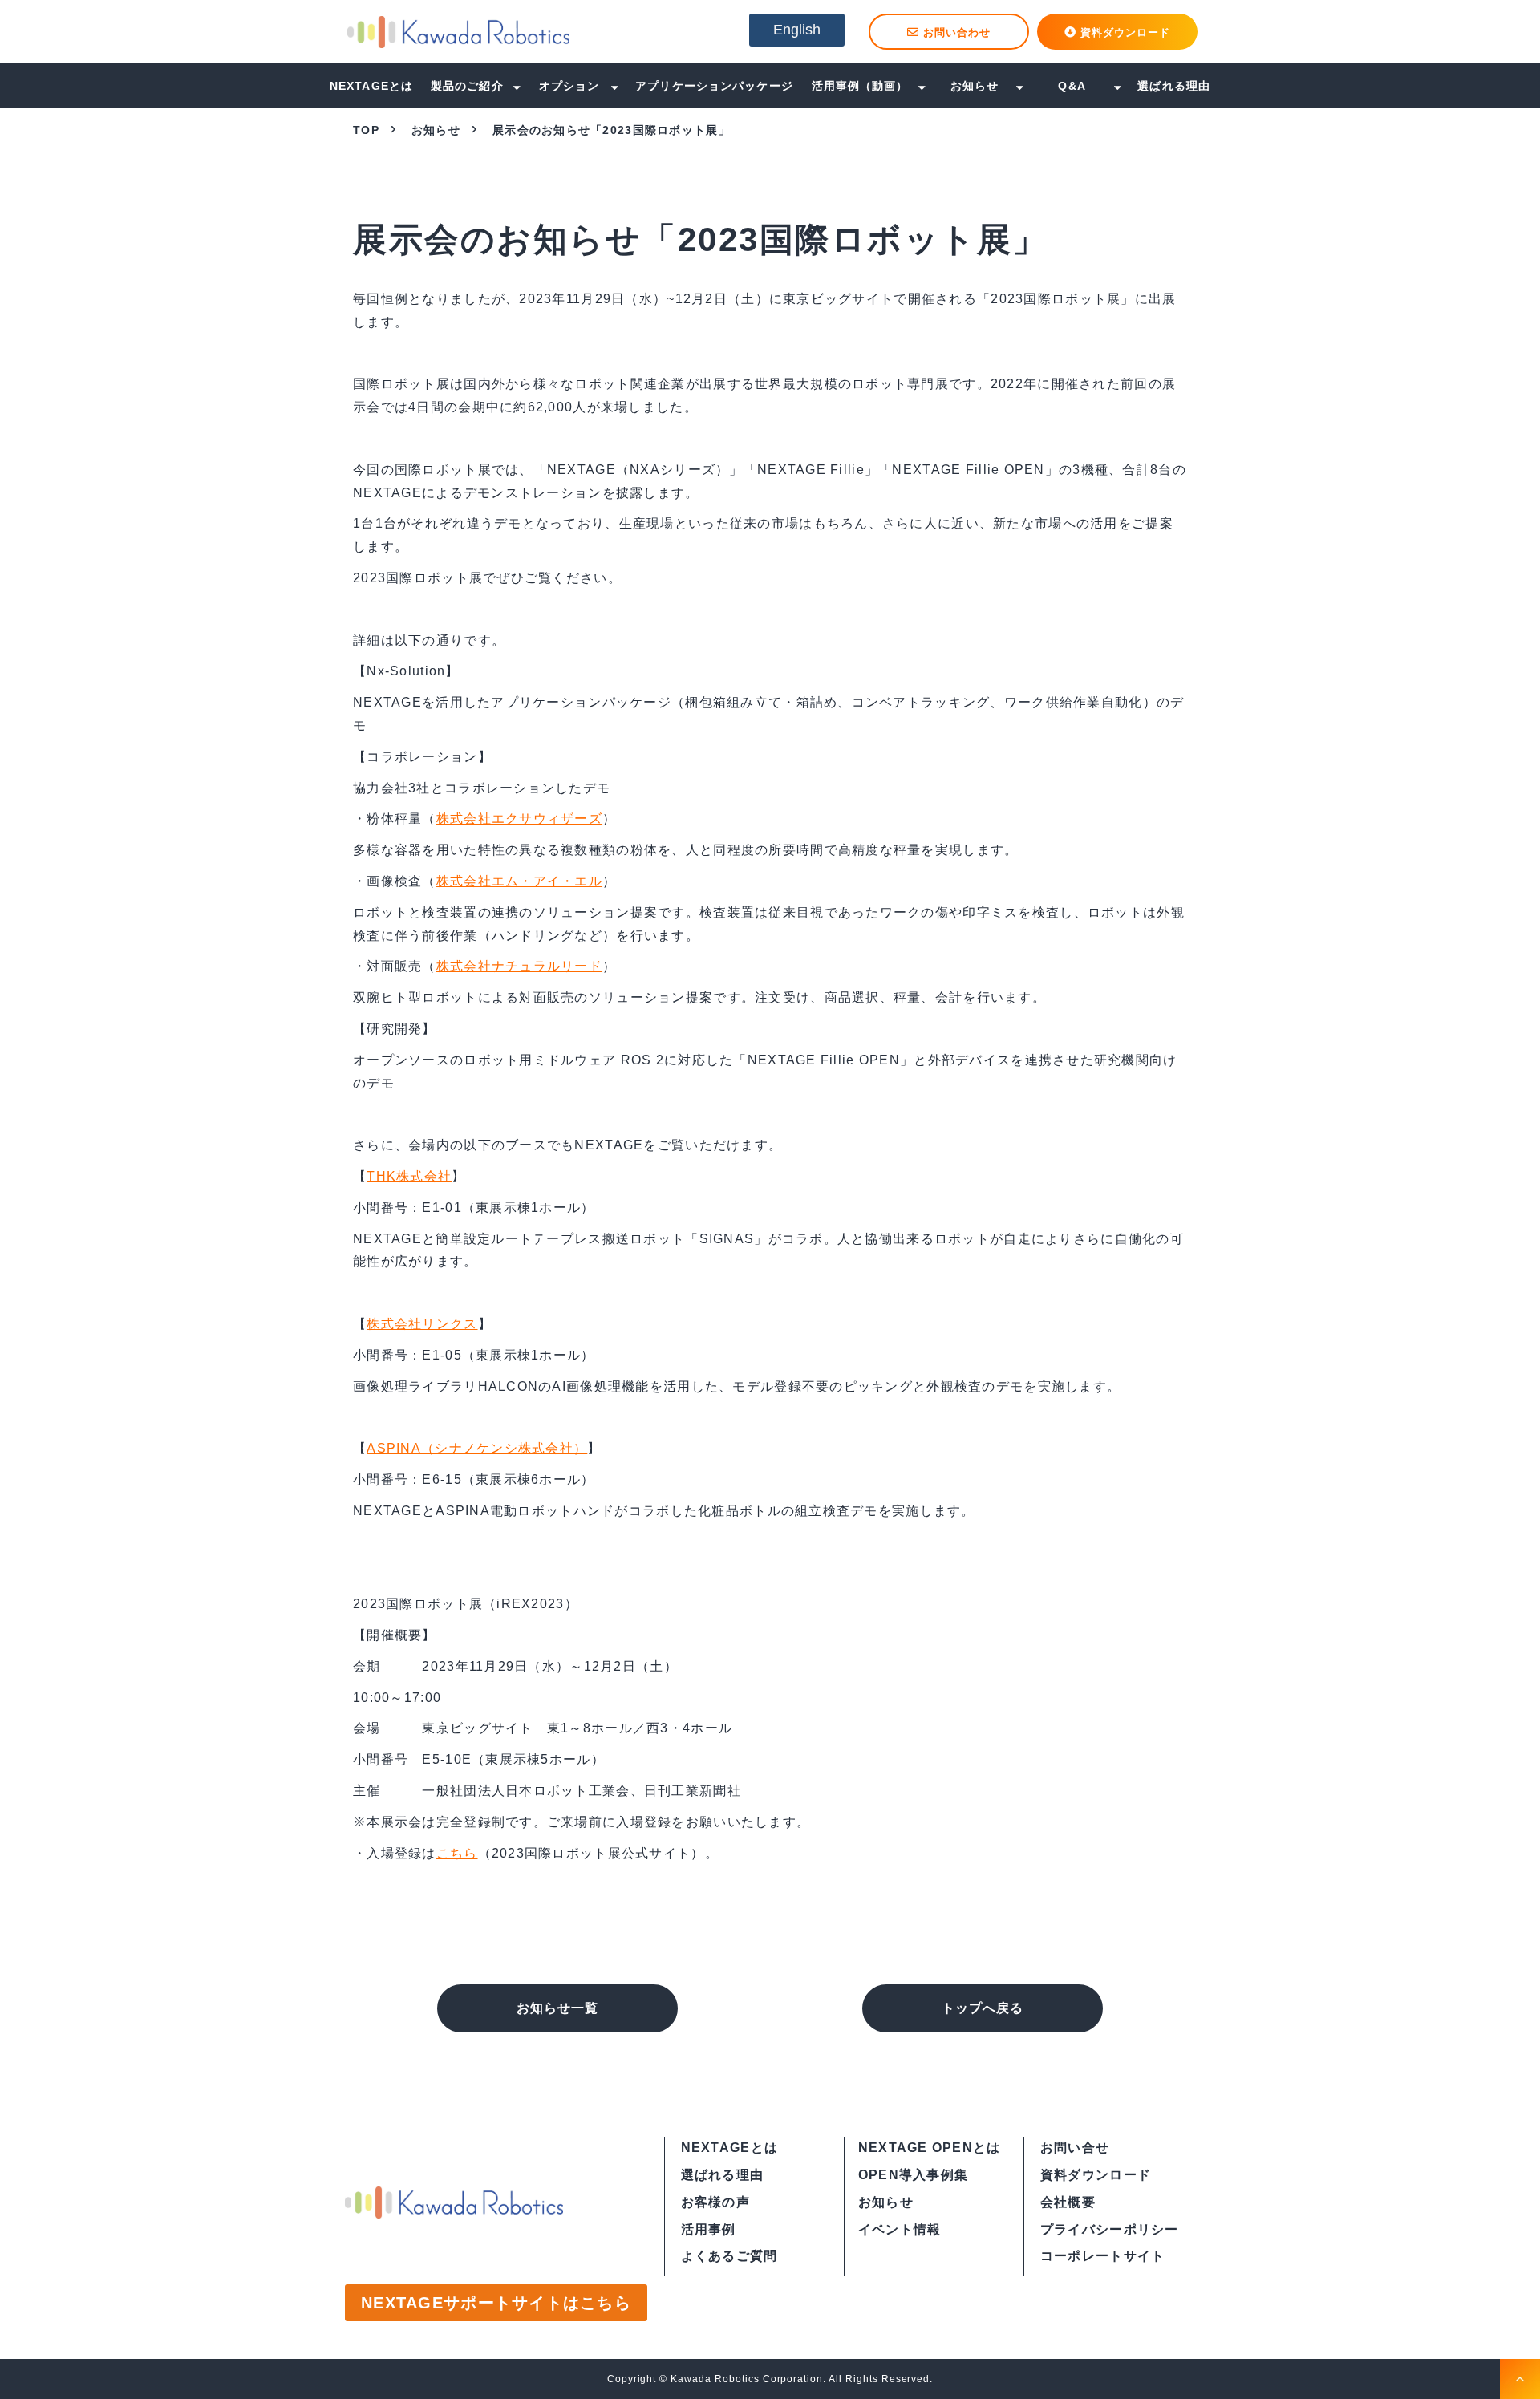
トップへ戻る (983, 2008)
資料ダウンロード (1125, 32)
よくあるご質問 (729, 2256)
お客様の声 (715, 2202)
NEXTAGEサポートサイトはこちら (496, 2303)
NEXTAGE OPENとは (930, 2148)
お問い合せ (1075, 2148)
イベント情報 (900, 2229)
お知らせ (975, 86)
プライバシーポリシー (1110, 2229)
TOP (366, 130)
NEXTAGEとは (371, 86)
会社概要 (1068, 2202)
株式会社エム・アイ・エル (519, 881)
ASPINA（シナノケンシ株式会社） (477, 1448)
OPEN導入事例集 (914, 2175)
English (797, 30)
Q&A (1072, 86)
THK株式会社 (409, 1176)
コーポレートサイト (1103, 2256)
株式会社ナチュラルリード (519, 966)
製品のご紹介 (467, 86)
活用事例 (709, 2229)
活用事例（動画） (860, 86)
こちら (457, 1853)
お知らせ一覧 (557, 2008)
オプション (569, 86)
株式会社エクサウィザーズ (519, 819)
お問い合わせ (957, 32)
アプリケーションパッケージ (714, 86)
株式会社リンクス (422, 1324)
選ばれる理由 (1174, 86)
